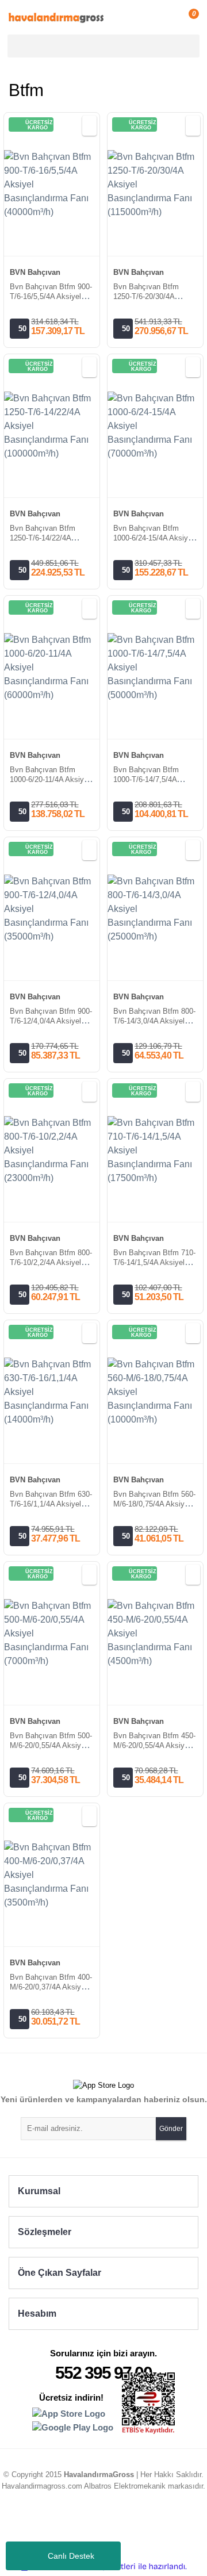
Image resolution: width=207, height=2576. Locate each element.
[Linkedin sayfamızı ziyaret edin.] (93, 2527)
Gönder (171, 2129)
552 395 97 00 (103, 2373)
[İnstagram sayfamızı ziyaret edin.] (71, 2527)
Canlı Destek (71, 2556)
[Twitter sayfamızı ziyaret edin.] (114, 2527)
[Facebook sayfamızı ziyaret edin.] (136, 2527)
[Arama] (189, 46)
